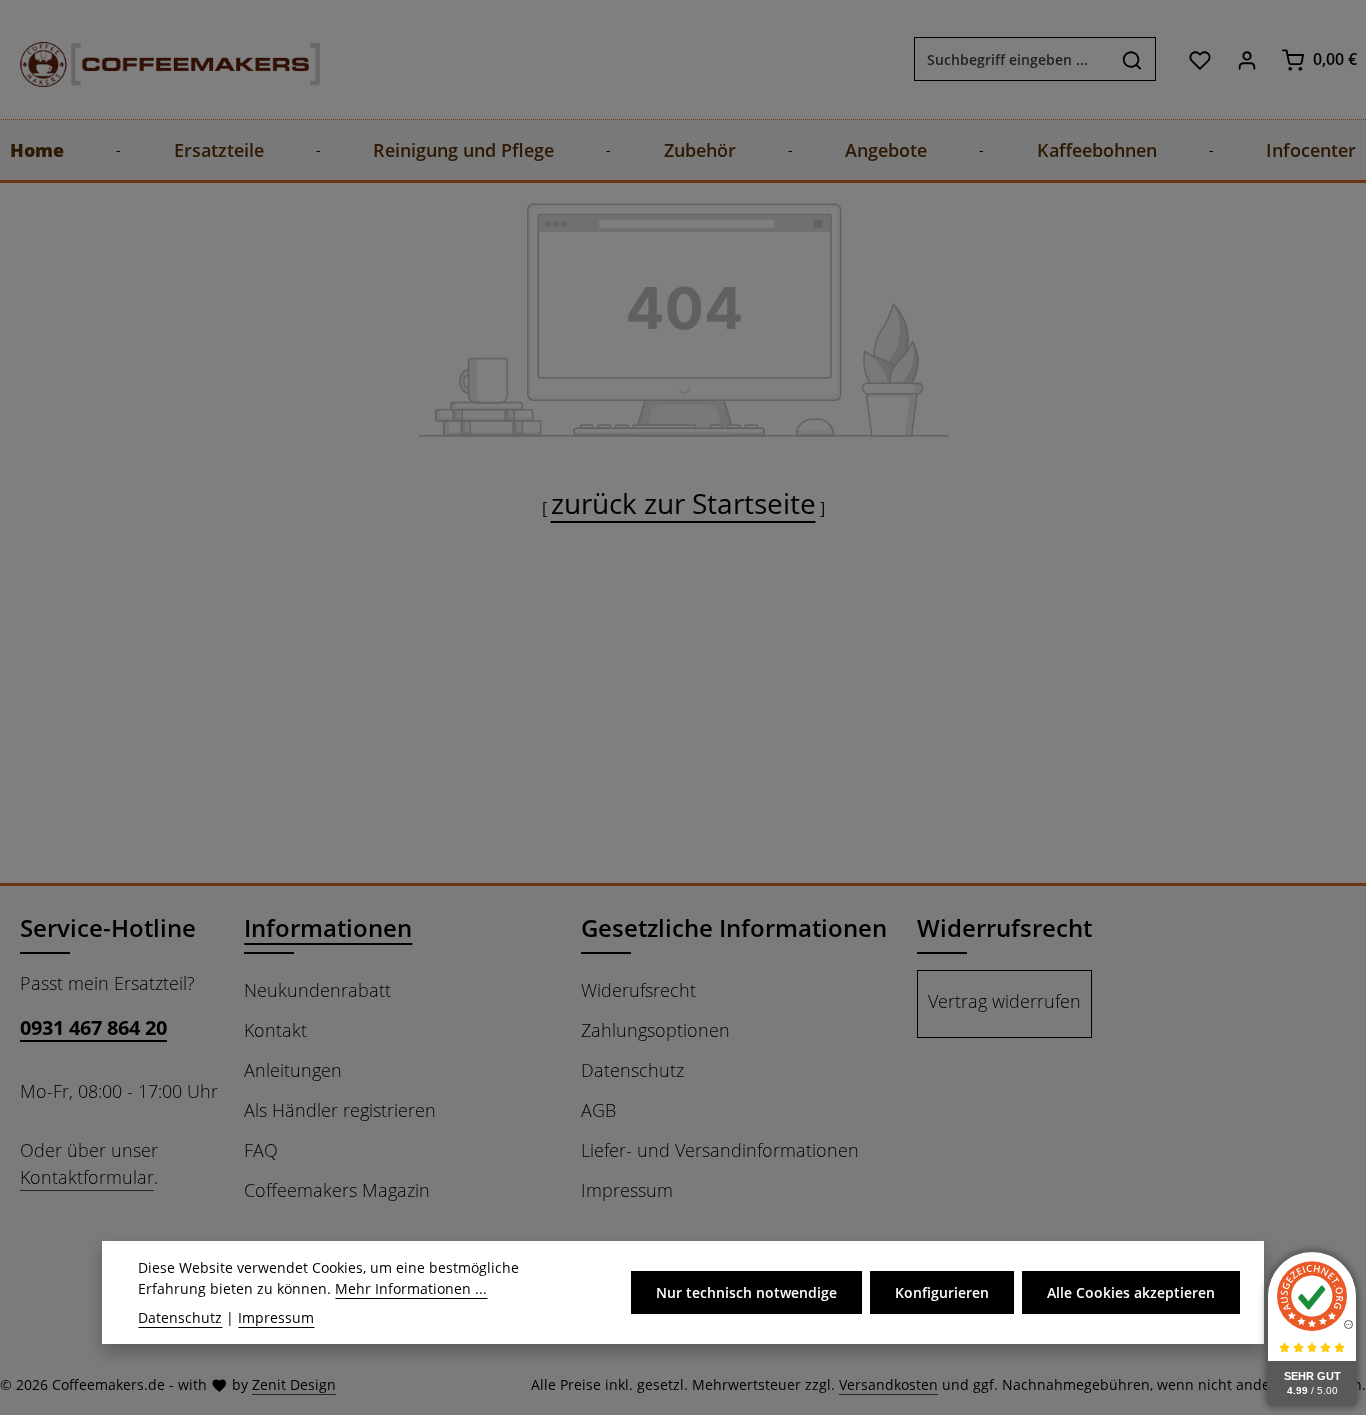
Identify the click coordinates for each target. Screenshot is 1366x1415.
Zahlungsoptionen (655, 1030)
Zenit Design (294, 1384)
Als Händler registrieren (340, 1110)
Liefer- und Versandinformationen (720, 1150)
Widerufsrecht (638, 990)
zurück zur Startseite (683, 503)
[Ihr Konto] (1246, 59)
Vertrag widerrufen (1004, 1001)
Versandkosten (888, 1384)
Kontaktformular (87, 1177)
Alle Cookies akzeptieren (1131, 1292)
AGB (598, 1110)
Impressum (627, 1190)
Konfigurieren (942, 1292)
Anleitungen (293, 1070)
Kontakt (275, 1030)
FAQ (261, 1150)
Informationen (328, 927)
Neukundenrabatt (317, 990)
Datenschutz (632, 1070)
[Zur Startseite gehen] (150, 59)
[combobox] (1012, 60)
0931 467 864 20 (93, 1027)
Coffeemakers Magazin (337, 1190)
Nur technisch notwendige (746, 1292)
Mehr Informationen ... (411, 1288)
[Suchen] (1132, 60)
